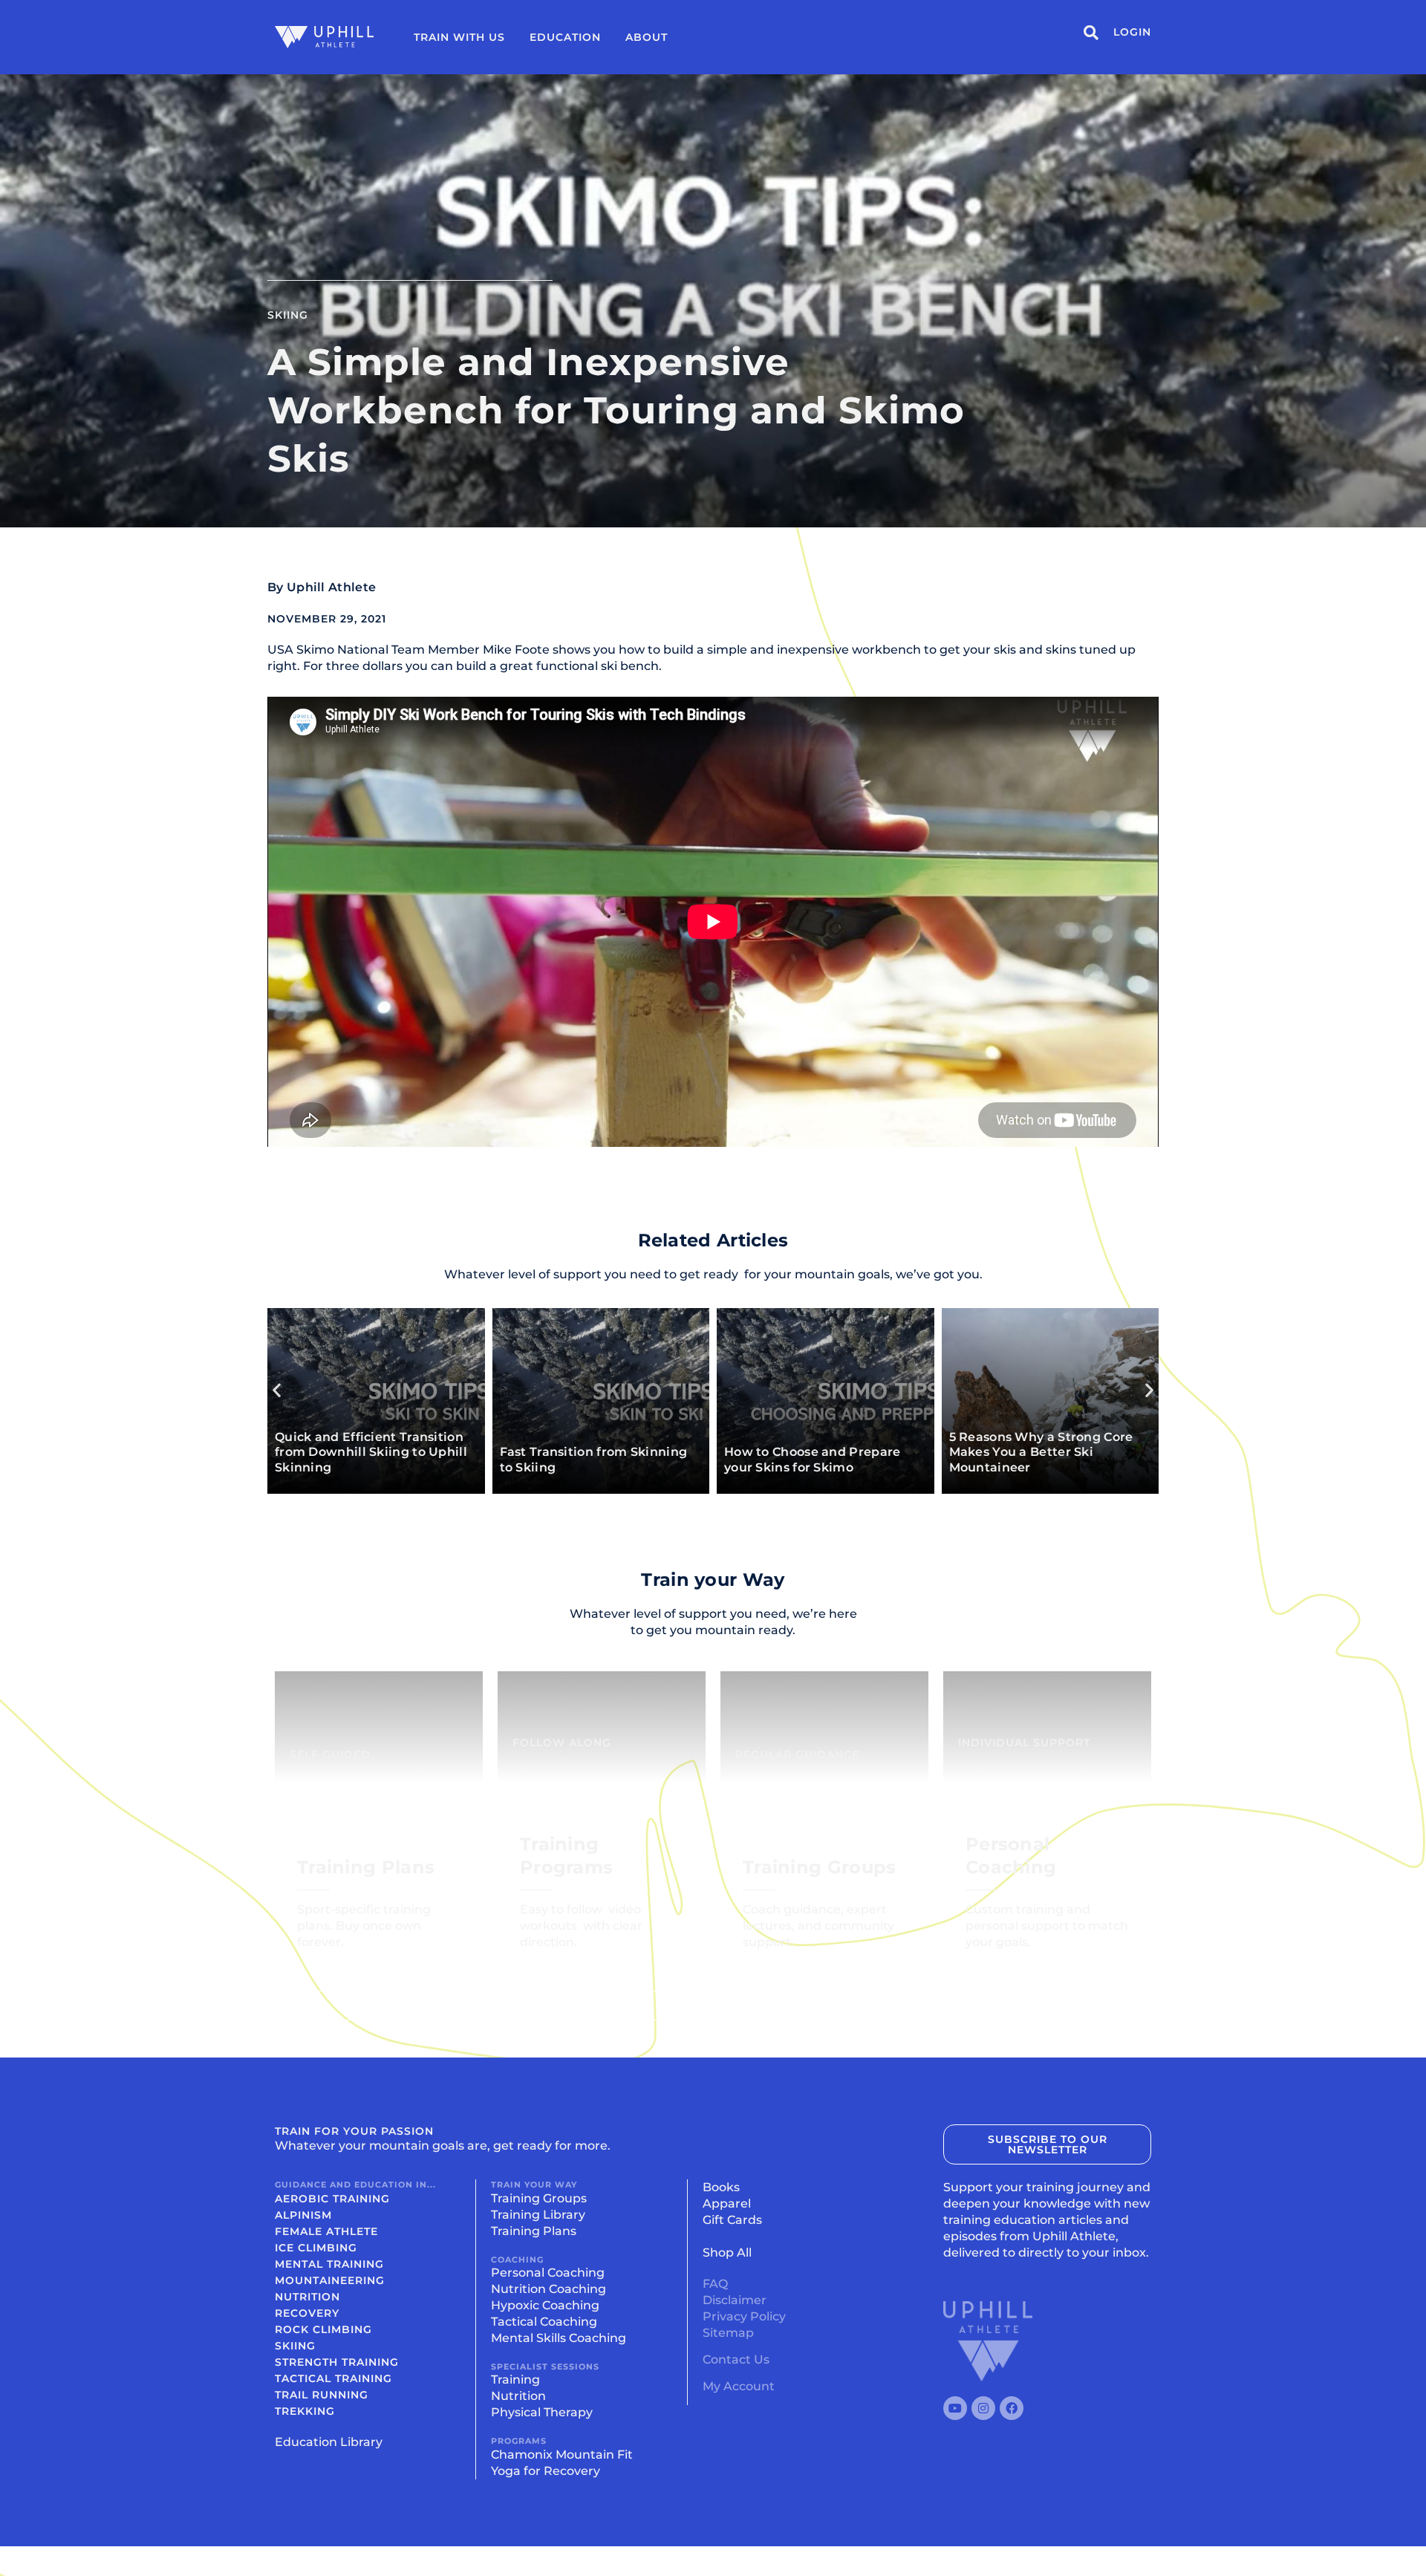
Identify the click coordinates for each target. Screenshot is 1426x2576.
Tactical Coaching (544, 2322)
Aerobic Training (332, 2199)
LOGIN (1132, 32)
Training (515, 2380)
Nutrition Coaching (548, 2289)
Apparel (727, 2203)
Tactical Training (333, 2378)
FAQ (715, 2284)
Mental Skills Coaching (559, 2338)
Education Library (329, 2442)
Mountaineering (330, 2280)
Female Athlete (326, 2231)
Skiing (288, 315)
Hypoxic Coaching (545, 2305)
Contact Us (736, 2359)
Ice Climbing (316, 2248)
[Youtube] (955, 2408)
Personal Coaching (548, 2273)
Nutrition (307, 2297)
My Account (739, 2386)
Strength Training (337, 2362)
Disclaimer (735, 2300)
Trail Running (322, 2395)
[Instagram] (983, 2408)
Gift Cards (732, 2220)
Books (721, 2187)
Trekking (305, 2411)
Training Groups (539, 2198)
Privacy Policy (744, 2316)
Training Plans (534, 2231)
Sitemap (728, 2333)
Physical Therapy (542, 2412)
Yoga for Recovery (546, 2471)
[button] (277, 1389)
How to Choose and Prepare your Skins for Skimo (813, 1460)
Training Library (538, 2215)
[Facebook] (1012, 2408)
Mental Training (329, 2264)
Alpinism (303, 2215)
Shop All (727, 2253)
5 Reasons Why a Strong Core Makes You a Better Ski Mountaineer (1041, 1453)
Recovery (307, 2313)
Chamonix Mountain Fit (562, 2455)
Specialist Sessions (545, 2367)
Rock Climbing (323, 2329)
